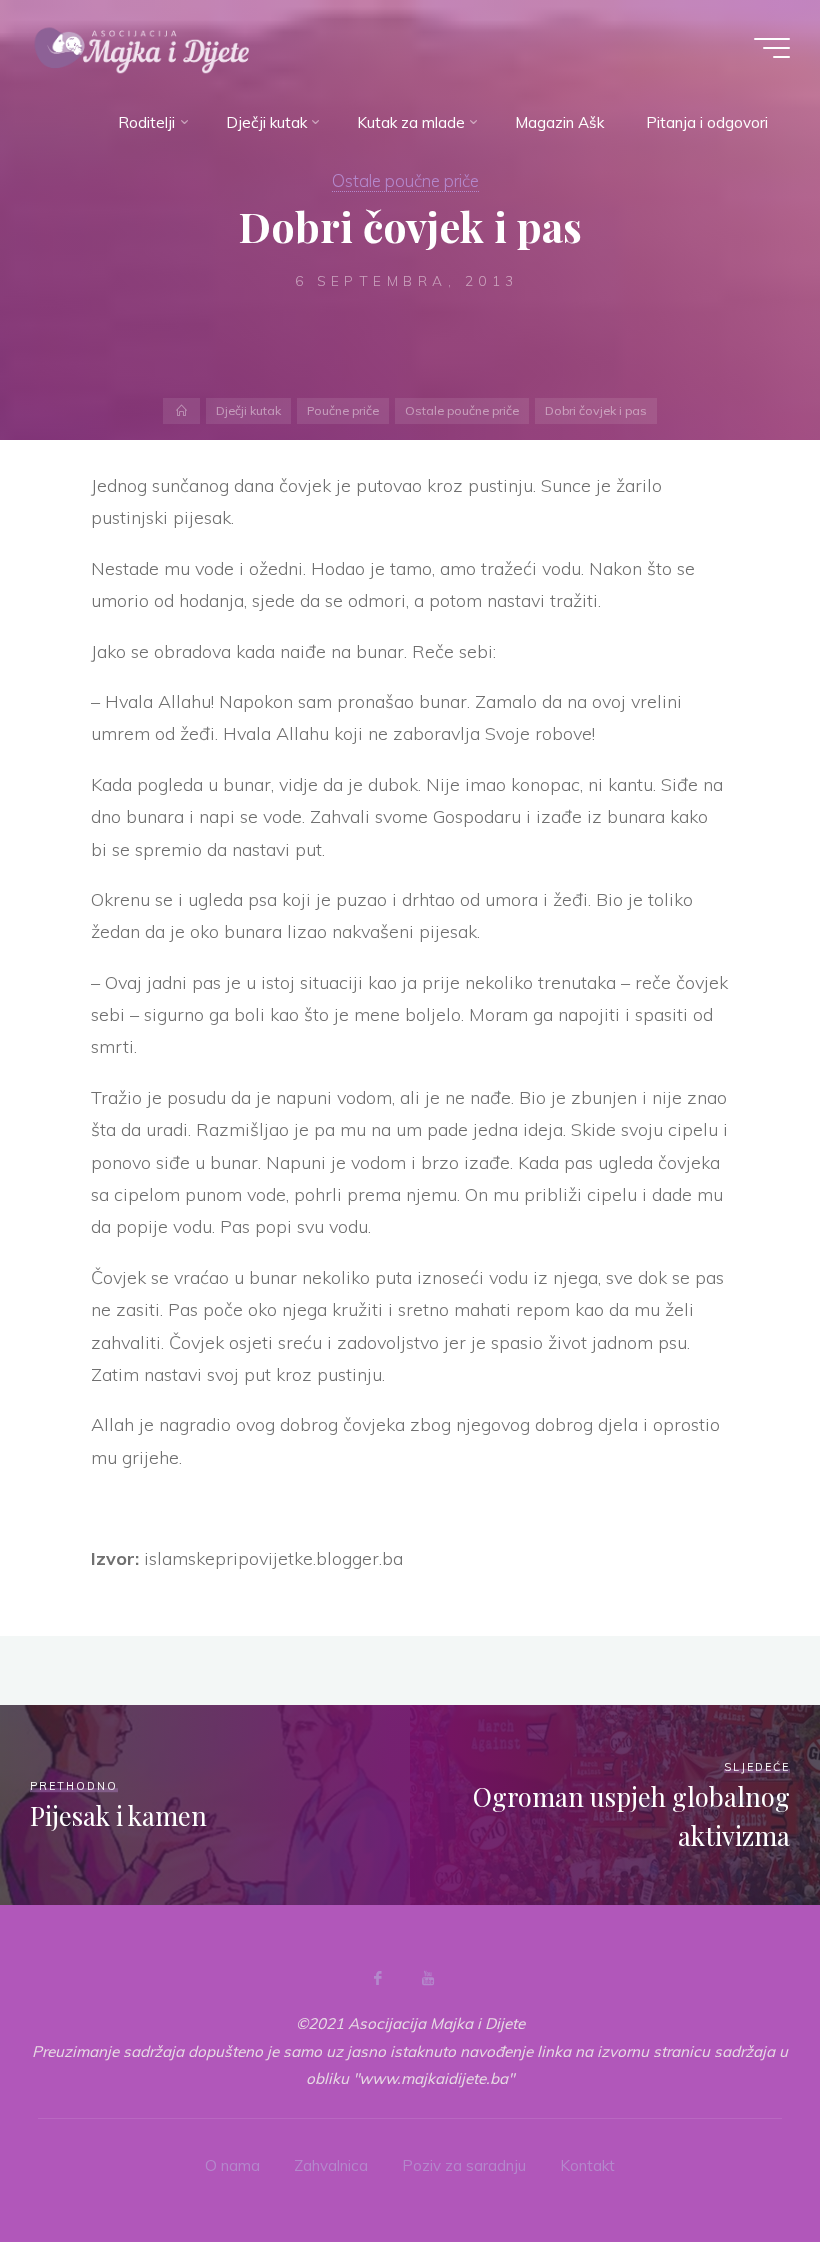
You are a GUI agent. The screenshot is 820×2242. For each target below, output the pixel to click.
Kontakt (587, 2165)
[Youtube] (428, 1978)
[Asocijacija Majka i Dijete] (142, 47)
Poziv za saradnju (464, 2165)
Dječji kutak (248, 410)
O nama (232, 2165)
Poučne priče (343, 410)
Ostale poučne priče (405, 180)
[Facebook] (378, 1978)
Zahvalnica (331, 2165)
